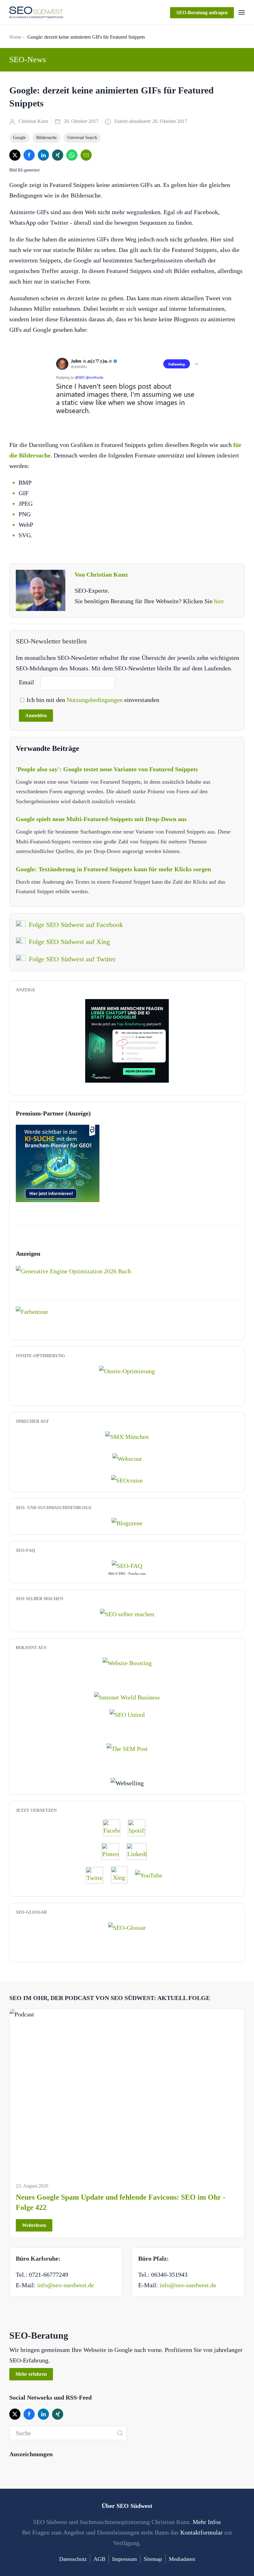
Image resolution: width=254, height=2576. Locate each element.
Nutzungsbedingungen (95, 700)
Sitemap (153, 2559)
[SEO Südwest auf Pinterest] (113, 1851)
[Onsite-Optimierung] (127, 1370)
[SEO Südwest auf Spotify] (140, 1828)
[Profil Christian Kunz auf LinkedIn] (140, 1851)
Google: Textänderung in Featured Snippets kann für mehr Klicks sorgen (113, 869)
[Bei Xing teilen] (58, 155)
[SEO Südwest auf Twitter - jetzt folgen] (98, 1875)
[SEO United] (127, 1714)
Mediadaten (182, 2559)
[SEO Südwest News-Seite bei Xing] (122, 1875)
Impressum (125, 2559)
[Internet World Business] (127, 1696)
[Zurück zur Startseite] (36, 12)
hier (219, 601)
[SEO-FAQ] (127, 1565)
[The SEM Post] (127, 1748)
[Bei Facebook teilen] (29, 155)
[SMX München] (127, 1436)
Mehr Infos (207, 2522)
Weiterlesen (34, 2225)
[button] (242, 12)
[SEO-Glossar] (127, 1927)
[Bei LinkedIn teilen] (43, 155)
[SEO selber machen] (127, 1613)
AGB (99, 2559)
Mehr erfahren (31, 2374)
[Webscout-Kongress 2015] (127, 1458)
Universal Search (82, 138)
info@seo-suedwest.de (66, 2285)
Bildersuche (46, 138)
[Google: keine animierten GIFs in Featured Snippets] (127, 387)
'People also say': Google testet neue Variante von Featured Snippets (107, 769)
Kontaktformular (201, 2532)
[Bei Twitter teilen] (15, 155)
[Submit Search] (120, 2433)
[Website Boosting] (127, 1662)
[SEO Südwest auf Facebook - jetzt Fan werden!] (115, 1828)
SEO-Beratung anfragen (202, 13)
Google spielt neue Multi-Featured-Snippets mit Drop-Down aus (101, 819)
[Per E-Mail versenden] (86, 155)
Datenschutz (73, 2559)
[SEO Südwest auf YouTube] (152, 1875)
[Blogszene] (127, 1522)
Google (19, 138)
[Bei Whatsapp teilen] (72, 155)
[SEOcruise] (127, 1480)
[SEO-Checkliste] (127, 1040)
